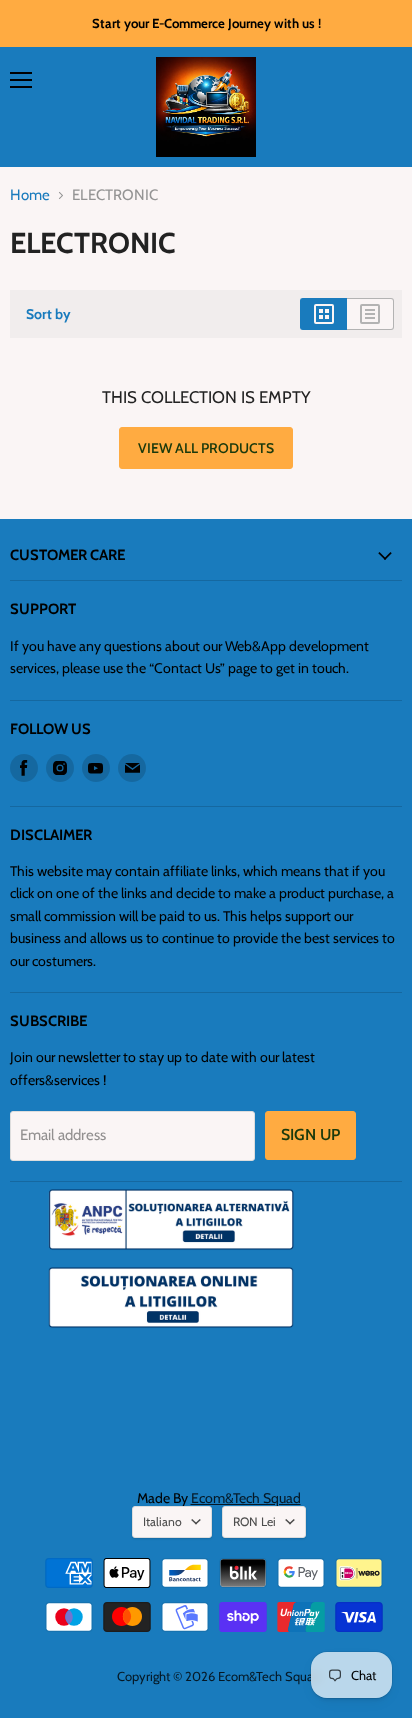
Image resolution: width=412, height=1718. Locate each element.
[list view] (370, 314)
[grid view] (323, 314)
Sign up (310, 1134)
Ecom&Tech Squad (246, 1498)
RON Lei (254, 1521)
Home (30, 195)
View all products (206, 448)
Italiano (162, 1521)
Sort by (48, 314)
